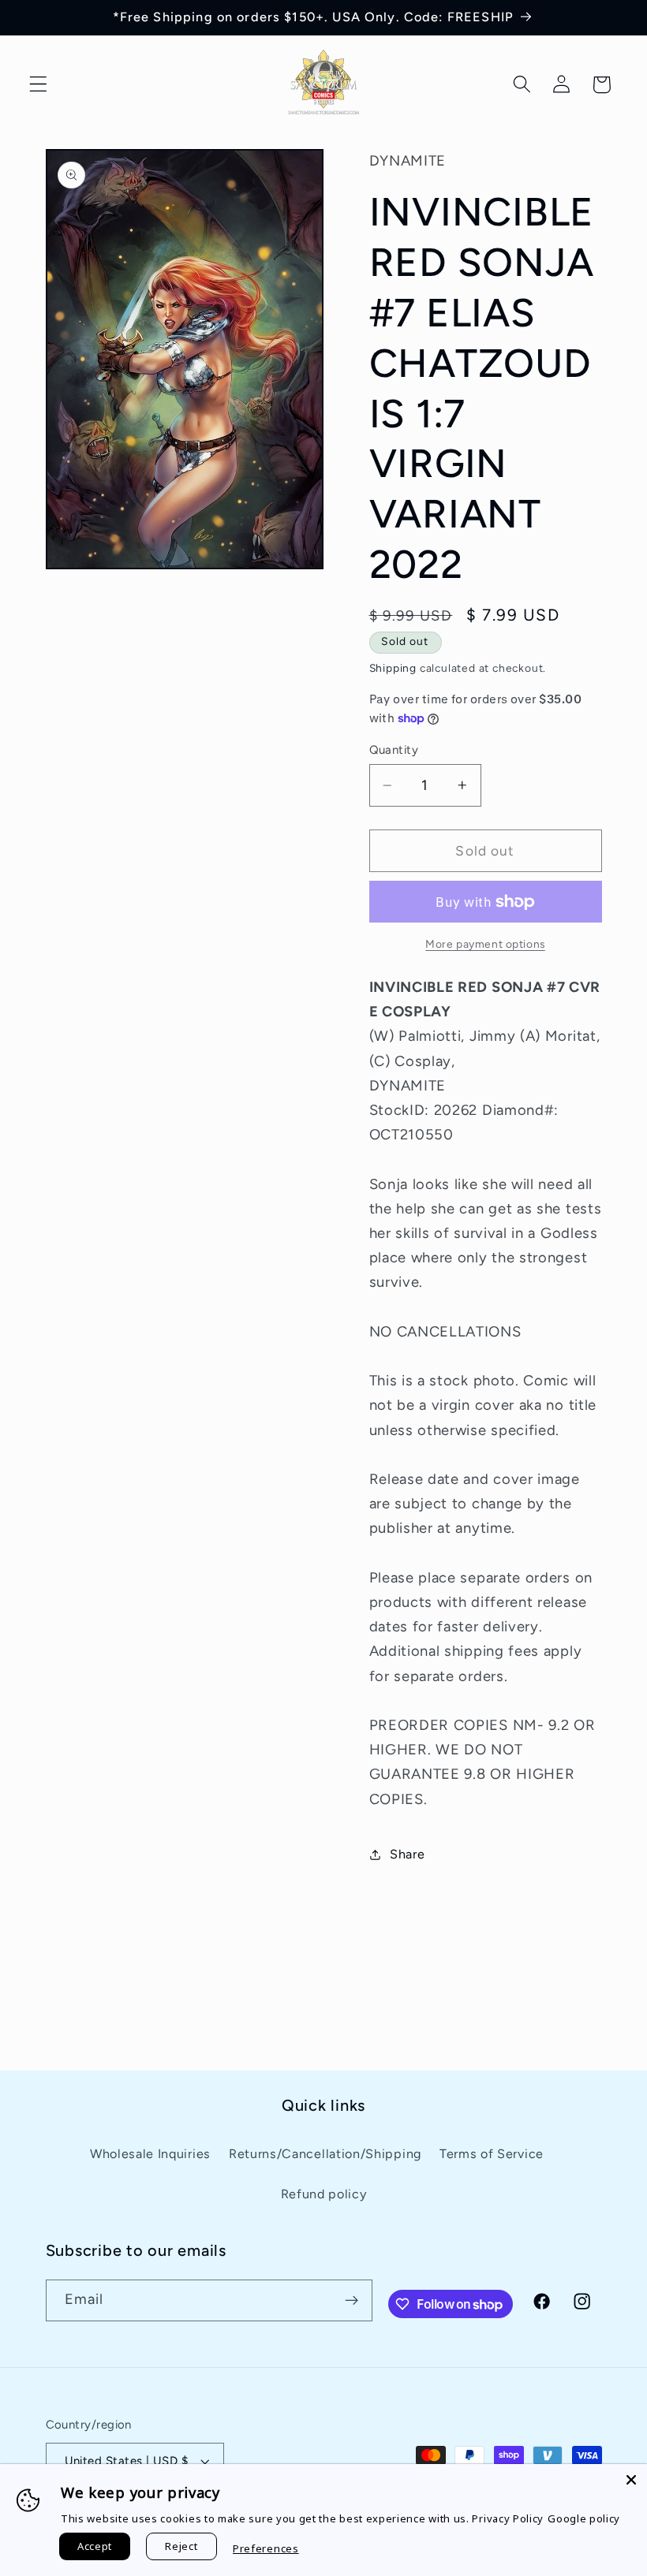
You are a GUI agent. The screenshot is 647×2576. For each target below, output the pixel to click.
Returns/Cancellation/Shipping (325, 2154)
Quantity (394, 750)
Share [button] (407, 1854)
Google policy (584, 2518)
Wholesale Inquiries (150, 2154)
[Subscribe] (352, 2301)
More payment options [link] (485, 944)
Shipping (393, 668)
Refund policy (324, 2194)
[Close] (631, 2480)
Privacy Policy (508, 2518)
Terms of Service (492, 2154)
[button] (38, 85)
